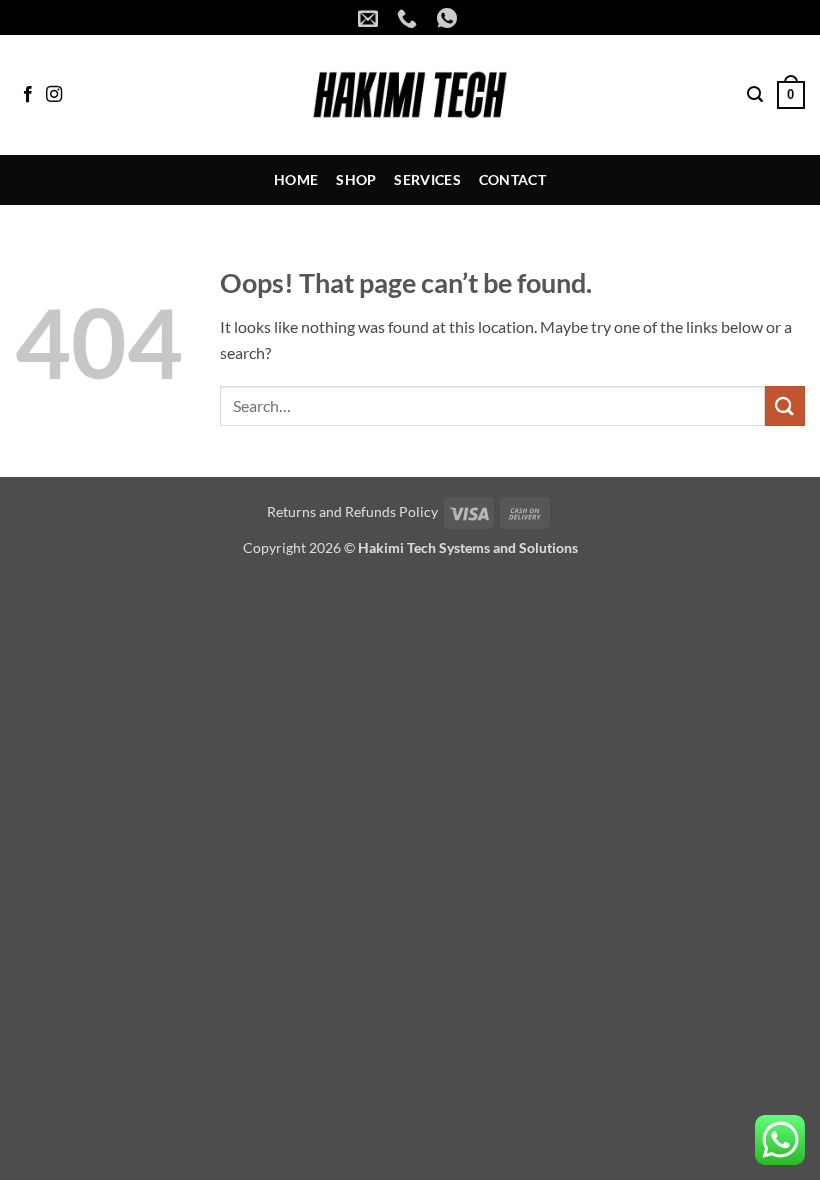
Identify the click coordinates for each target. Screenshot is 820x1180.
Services (427, 179)
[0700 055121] (409, 18)
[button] (755, 94)
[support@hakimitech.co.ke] (370, 18)
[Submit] (785, 405)
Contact (512, 179)
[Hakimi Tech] (410, 95)
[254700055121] (449, 18)
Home (296, 179)
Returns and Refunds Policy (352, 511)
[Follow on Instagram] (54, 95)
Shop (356, 179)
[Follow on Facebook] (28, 95)
